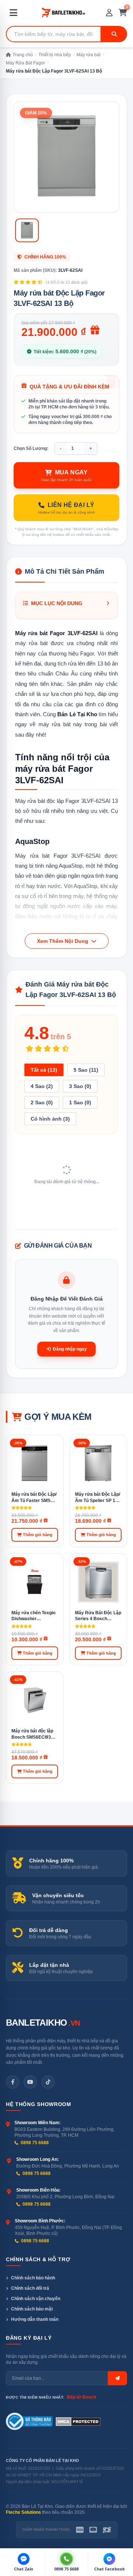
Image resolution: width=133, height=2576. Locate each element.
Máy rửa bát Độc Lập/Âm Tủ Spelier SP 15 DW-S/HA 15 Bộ (98, 1498)
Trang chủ (23, 55)
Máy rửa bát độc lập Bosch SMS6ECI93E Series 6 (33, 1734)
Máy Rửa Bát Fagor (25, 63)
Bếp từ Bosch (81, 2397)
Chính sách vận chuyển (36, 2299)
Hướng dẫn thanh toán (35, 2319)
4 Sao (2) (42, 1086)
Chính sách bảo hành (33, 2278)
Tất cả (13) (44, 1070)
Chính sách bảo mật (32, 2309)
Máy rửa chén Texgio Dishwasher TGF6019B (33, 1616)
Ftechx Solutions (23, 2512)
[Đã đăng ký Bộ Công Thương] (29, 2422)
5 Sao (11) (86, 1070)
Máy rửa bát (88, 55)
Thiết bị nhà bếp (55, 55)
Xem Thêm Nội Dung (63, 941)
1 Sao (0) (80, 1102)
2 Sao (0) (42, 1102)
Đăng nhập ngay (70, 1349)
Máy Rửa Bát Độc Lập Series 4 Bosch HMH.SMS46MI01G (98, 1616)
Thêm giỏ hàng (38, 1535)
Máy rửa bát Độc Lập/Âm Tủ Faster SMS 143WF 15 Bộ (34, 1498)
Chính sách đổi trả (30, 2288)
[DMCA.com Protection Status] (78, 2422)
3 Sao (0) (80, 1086)
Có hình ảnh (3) (50, 1119)
